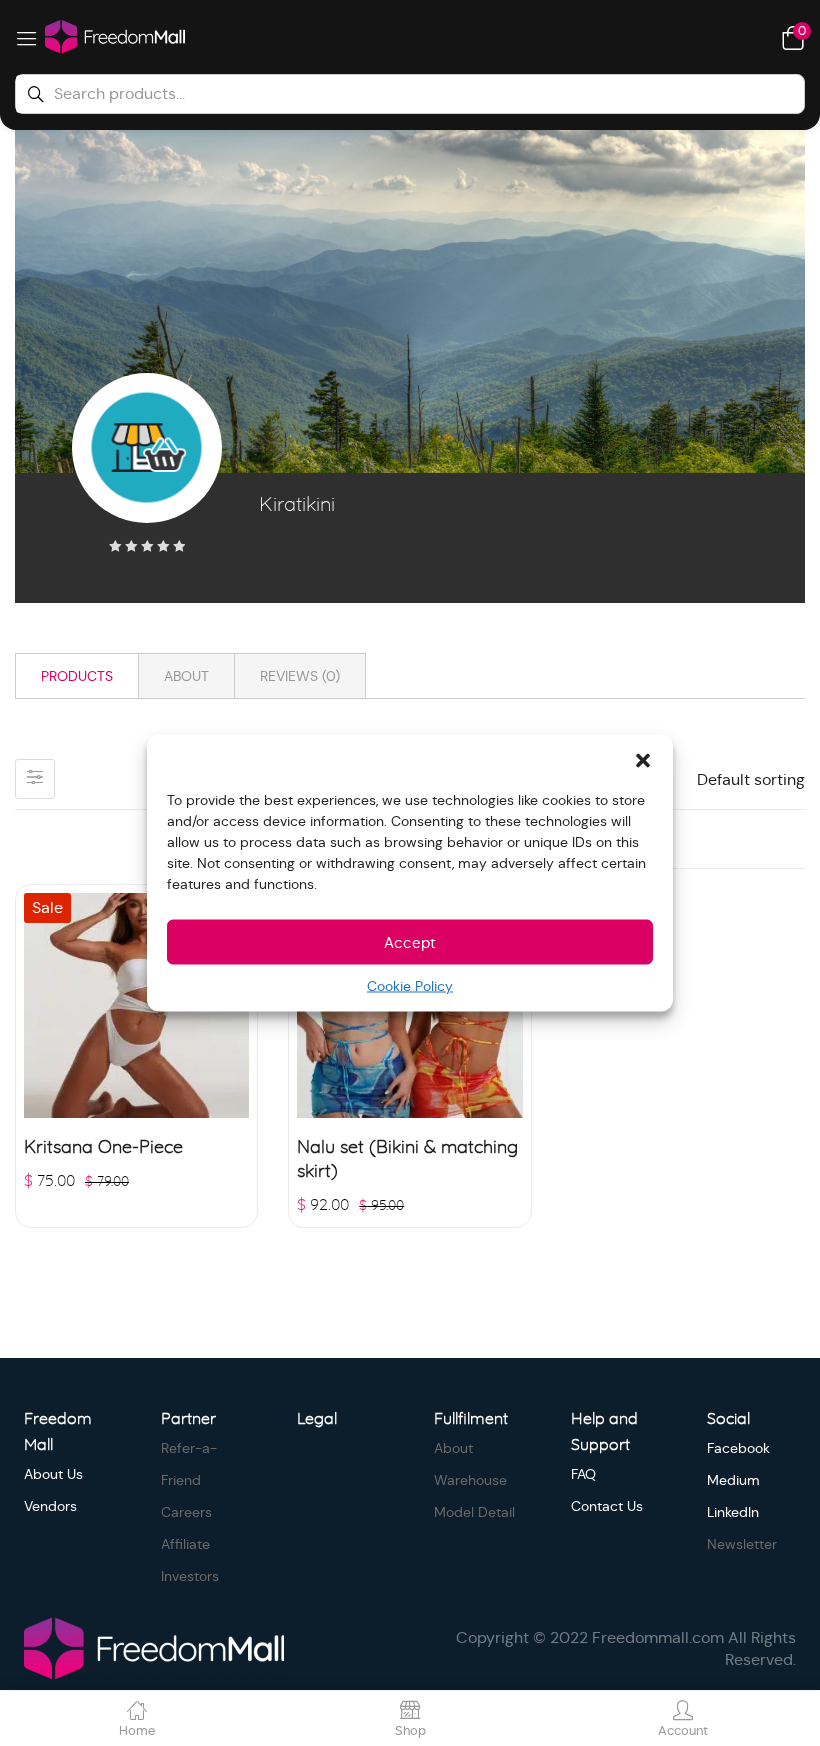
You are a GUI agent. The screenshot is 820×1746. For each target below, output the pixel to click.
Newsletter (742, 1544)
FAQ (583, 1474)
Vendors (50, 1506)
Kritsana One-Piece (103, 1148)
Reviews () (300, 676)
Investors (190, 1576)
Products (77, 676)
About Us (53, 1474)
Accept (410, 941)
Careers (186, 1512)
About (186, 676)
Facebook (738, 1448)
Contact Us (607, 1506)
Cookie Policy (410, 986)
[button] (643, 760)
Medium (733, 1480)
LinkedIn (733, 1512)
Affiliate (185, 1544)
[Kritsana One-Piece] (136, 1005)
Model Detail (474, 1512)
